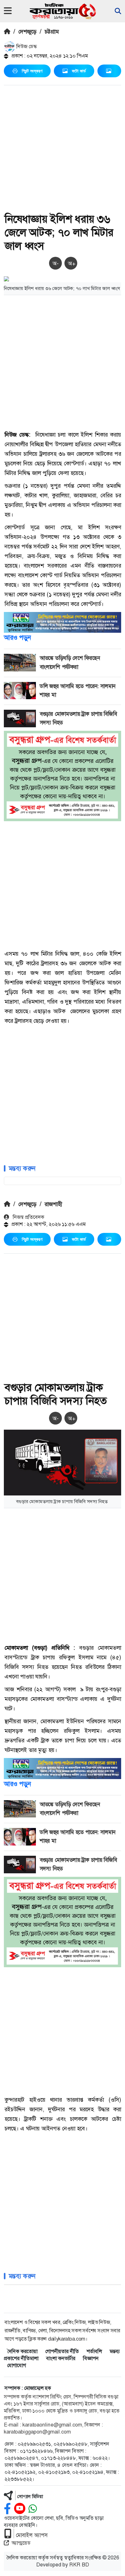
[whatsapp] (33, 2509)
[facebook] (7, 2509)
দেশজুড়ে (27, 32)
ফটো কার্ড (79, 71)
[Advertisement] (63, 150)
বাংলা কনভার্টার (61, 2358)
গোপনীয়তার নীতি (62, 2351)
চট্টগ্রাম (52, 32)
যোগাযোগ (17, 2365)
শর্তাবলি (94, 2351)
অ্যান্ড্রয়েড (21, 2543)
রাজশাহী (53, 1204)
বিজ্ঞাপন (91, 2358)
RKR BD (79, 2565)
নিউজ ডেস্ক (26, 46)
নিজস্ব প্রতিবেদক (28, 1217)
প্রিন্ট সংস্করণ (32, 71)
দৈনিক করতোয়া (22, 2351)
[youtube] (20, 2509)
